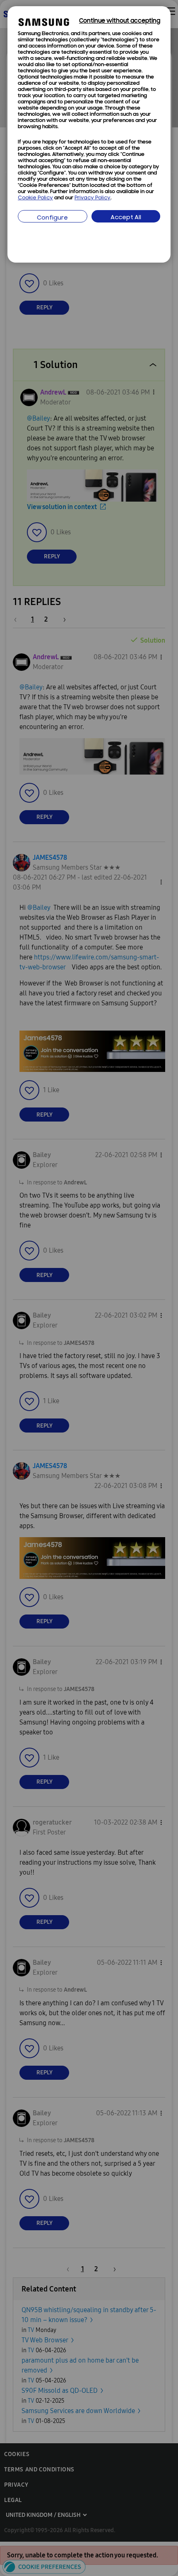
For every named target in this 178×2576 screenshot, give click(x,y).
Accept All (126, 218)
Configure (52, 218)
